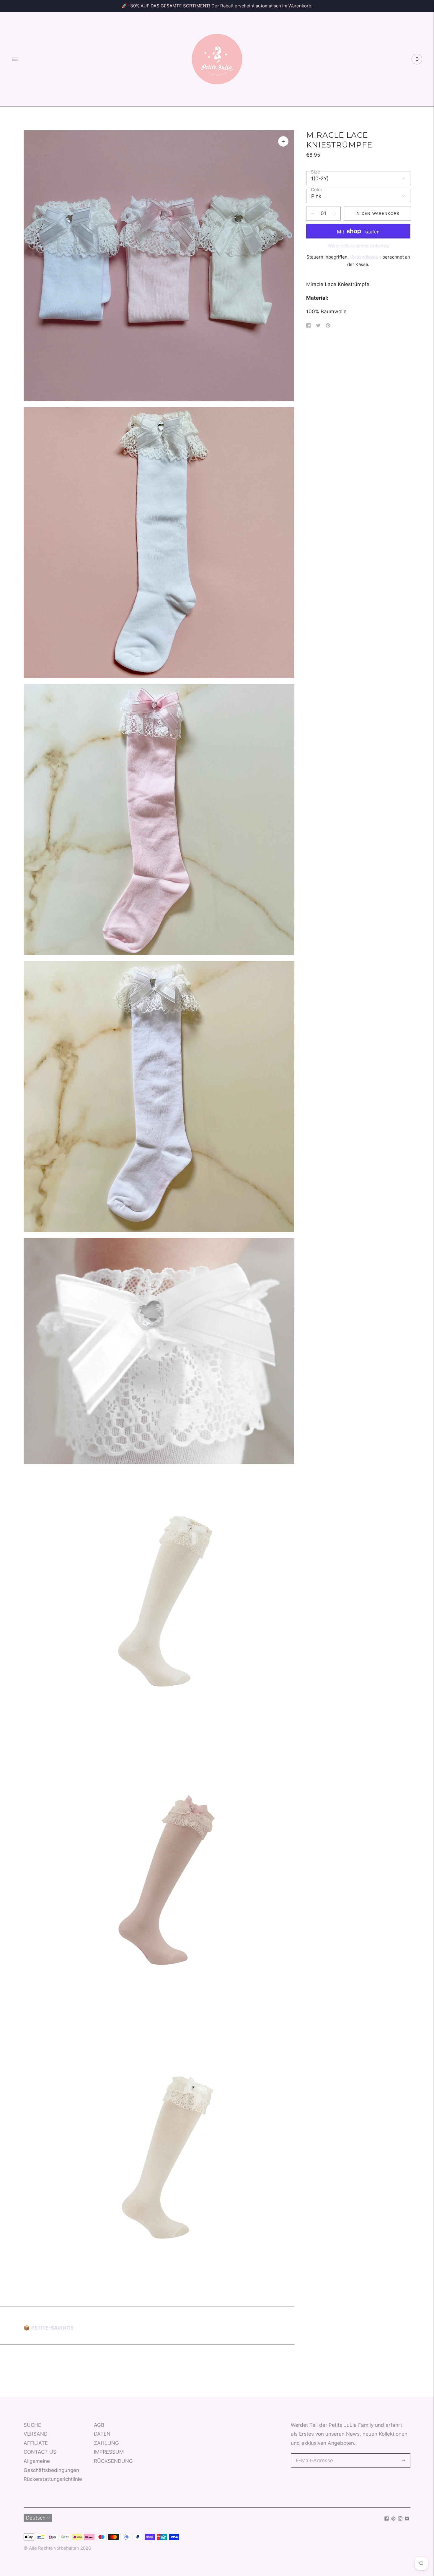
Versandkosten (366, 257)
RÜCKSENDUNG (113, 2461)
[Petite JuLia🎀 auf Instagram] (400, 2519)
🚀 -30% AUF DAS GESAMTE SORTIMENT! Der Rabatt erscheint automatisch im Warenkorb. (217, 6)
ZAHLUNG (106, 2443)
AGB (99, 2425)
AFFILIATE (36, 2443)
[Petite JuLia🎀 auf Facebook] (387, 2519)
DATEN (102, 2434)
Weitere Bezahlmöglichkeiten (358, 246)
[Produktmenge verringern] (334, 214)
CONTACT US (40, 2452)
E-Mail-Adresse (313, 2454)
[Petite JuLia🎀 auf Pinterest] (393, 2519)
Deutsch (36, 2518)
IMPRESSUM (109, 2452)
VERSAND (36, 2434)
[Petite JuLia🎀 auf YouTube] (407, 2519)
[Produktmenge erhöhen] (313, 214)
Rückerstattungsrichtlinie (53, 2479)
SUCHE (32, 2425)
